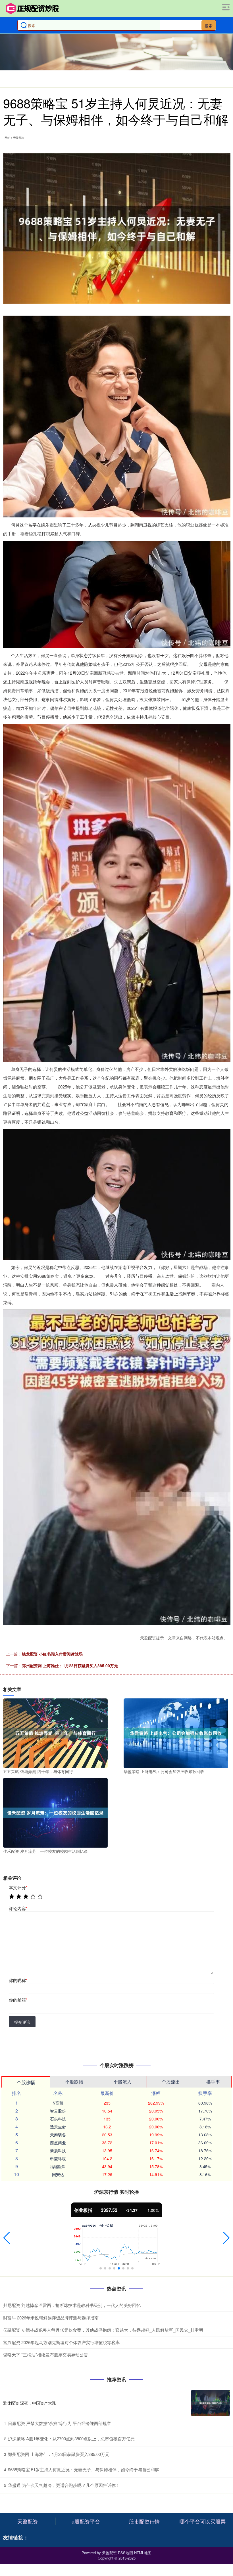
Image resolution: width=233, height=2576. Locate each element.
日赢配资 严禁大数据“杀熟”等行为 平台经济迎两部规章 (60, 2423)
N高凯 (58, 2103)
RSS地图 (125, 2553)
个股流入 (122, 2082)
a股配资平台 (86, 2521)
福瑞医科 (58, 2166)
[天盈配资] (32, 9)
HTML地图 (143, 2553)
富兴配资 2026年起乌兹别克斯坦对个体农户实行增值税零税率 (62, 2342)
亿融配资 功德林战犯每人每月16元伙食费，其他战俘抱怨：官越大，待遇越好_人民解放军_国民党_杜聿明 (103, 2330)
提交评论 (22, 2022)
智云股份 (58, 2111)
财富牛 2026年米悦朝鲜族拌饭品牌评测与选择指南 (51, 2318)
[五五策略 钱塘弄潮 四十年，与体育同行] (55, 1732)
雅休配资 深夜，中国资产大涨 (30, 2403)
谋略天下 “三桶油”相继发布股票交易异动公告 (46, 2354)
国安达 (58, 2174)
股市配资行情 (144, 2521)
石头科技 (58, 2119)
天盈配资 (28, 2521)
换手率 (213, 2082)
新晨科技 (58, 2151)
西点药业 (58, 2143)
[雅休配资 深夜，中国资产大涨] (211, 2403)
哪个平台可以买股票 (203, 2521)
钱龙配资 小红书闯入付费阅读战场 (52, 1654)
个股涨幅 (26, 2082)
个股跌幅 (74, 2082)
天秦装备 (58, 2135)
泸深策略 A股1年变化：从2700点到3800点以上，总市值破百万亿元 (71, 2438)
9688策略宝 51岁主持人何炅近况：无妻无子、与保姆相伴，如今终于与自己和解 (84, 2469)
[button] (7, 2238)
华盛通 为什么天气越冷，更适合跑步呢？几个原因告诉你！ (64, 2485)
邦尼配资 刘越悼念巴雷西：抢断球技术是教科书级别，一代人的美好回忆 (72, 2305)
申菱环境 (58, 2158)
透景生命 (58, 2127)
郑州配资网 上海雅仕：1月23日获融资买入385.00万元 (70, 1665)
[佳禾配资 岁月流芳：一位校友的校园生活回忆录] (55, 1812)
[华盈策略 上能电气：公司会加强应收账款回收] (176, 1732)
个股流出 (171, 2082)
